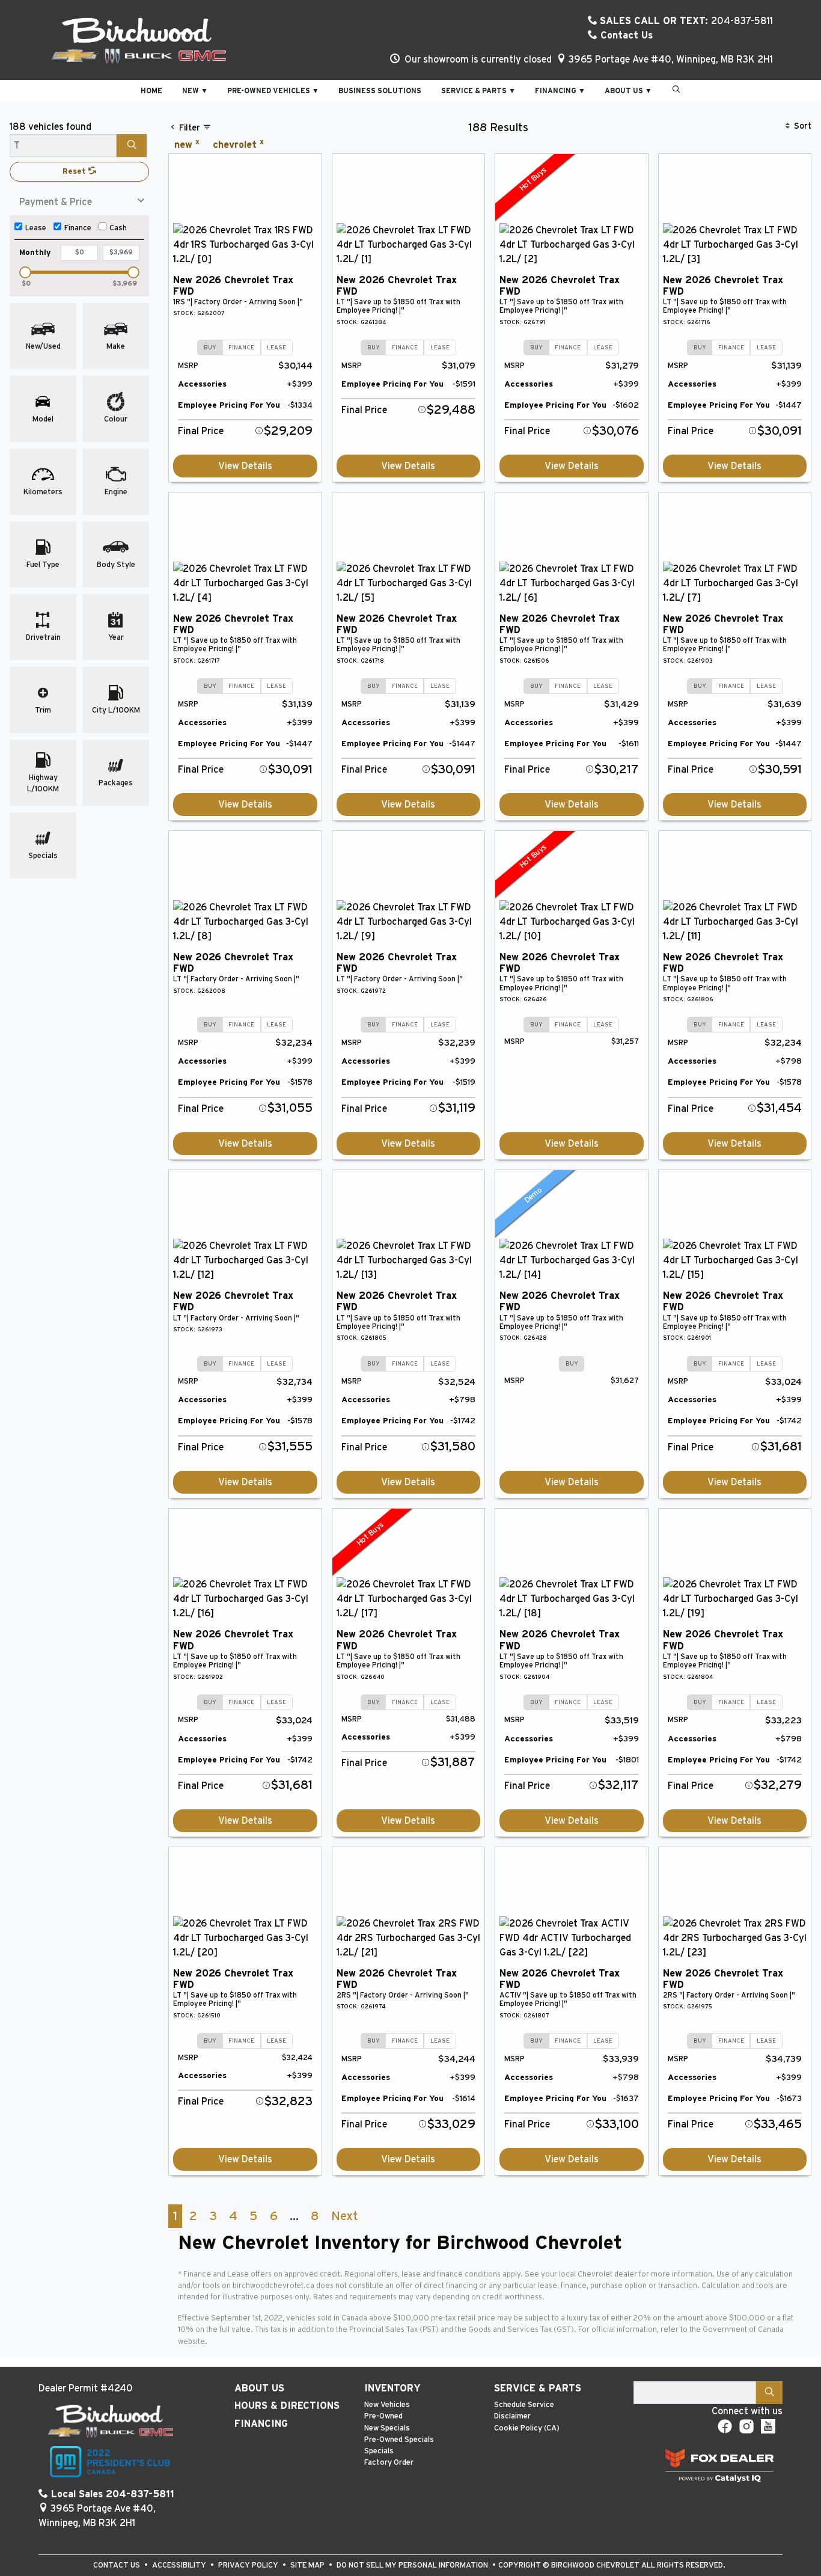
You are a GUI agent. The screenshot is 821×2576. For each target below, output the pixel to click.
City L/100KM (116, 710)
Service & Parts (538, 2388)
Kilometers (43, 492)
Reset (75, 172)
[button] (151, 90)
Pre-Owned (383, 2416)
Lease (36, 228)
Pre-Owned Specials (399, 2440)
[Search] (132, 146)
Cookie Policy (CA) (527, 2428)
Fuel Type (43, 565)
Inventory (392, 2388)
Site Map (308, 2565)
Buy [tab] (210, 348)
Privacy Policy (249, 2565)
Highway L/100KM (43, 784)
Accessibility (180, 2565)
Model (43, 419)
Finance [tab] (241, 348)
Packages (116, 783)
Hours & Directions (287, 2406)
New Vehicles (387, 2405)
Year (116, 638)
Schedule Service (524, 2405)
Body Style (116, 565)
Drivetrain (43, 638)
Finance (78, 228)
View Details (245, 466)
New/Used (43, 347)
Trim (43, 710)
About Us (259, 2388)
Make (116, 347)
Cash (118, 228)
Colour (116, 419)
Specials (43, 856)
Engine (116, 492)
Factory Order (389, 2463)
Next (344, 2216)
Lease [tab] (276, 348)
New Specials (387, 2428)
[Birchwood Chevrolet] (139, 40)
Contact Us (625, 35)
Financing (261, 2424)
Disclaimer (512, 2416)
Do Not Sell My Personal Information (413, 2565)
